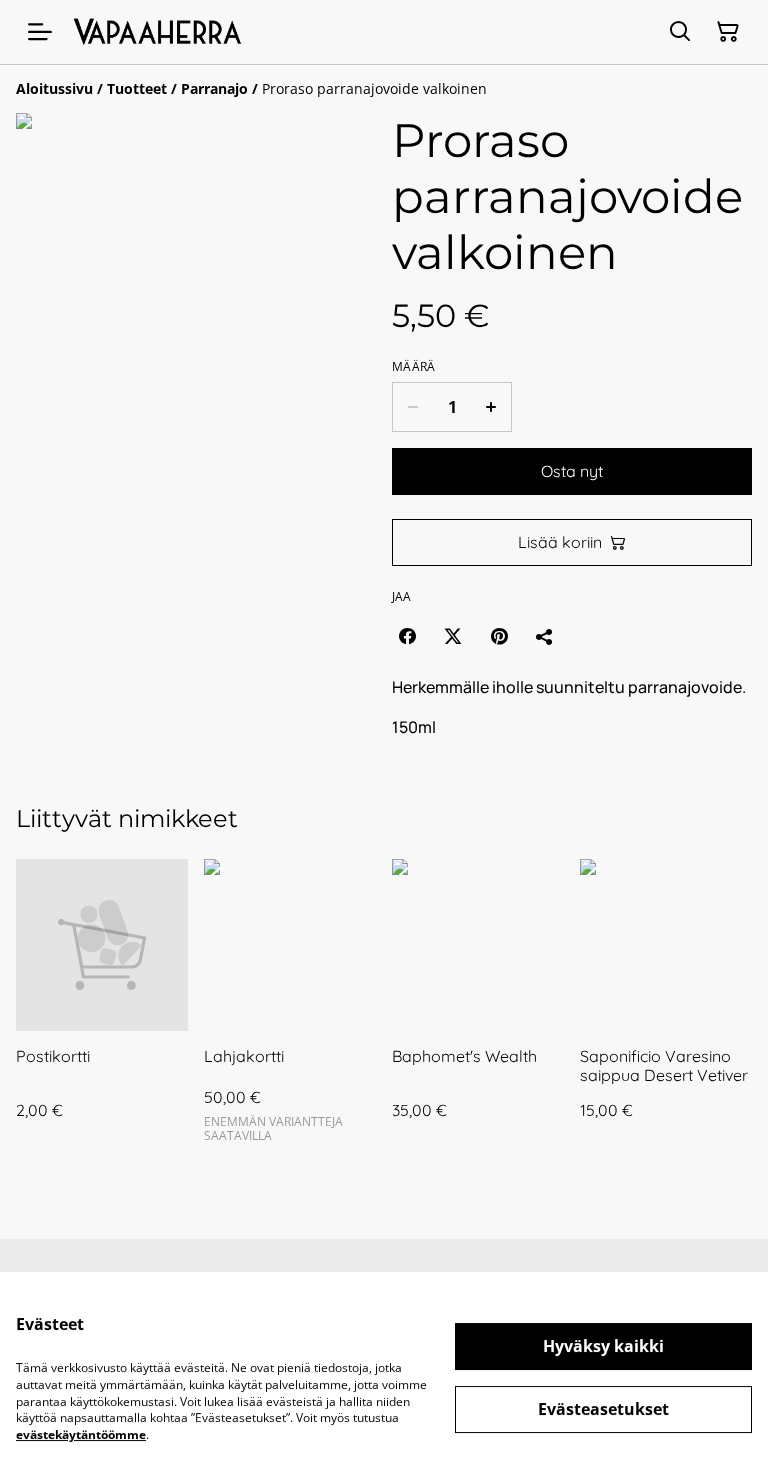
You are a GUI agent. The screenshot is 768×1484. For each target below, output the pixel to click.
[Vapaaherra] (159, 32)
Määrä (414, 367)
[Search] (680, 32)
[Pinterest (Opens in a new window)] (499, 636)
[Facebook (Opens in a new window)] (407, 636)
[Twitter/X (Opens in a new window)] (453, 636)
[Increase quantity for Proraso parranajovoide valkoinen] (491, 407)
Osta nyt (572, 471)
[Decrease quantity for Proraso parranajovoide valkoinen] (412, 407)
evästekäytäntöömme (81, 1434)
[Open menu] (40, 32)
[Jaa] (545, 636)
